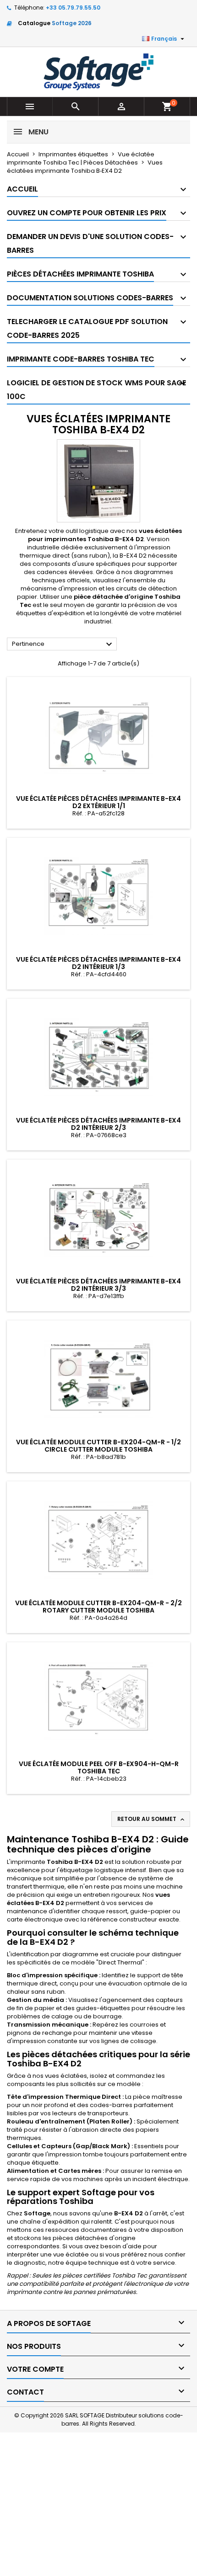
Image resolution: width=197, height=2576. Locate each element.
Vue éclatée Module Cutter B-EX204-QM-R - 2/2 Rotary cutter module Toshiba (98, 1607)
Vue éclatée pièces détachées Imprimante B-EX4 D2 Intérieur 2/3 (98, 1124)
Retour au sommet (152, 1819)
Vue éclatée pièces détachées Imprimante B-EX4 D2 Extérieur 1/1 (98, 802)
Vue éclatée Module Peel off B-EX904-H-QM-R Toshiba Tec (99, 1767)
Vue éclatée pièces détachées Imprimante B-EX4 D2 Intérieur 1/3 (98, 963)
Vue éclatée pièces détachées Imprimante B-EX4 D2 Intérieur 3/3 (98, 1285)
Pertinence (63, 644)
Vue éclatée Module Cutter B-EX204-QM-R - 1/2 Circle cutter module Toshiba (98, 1446)
